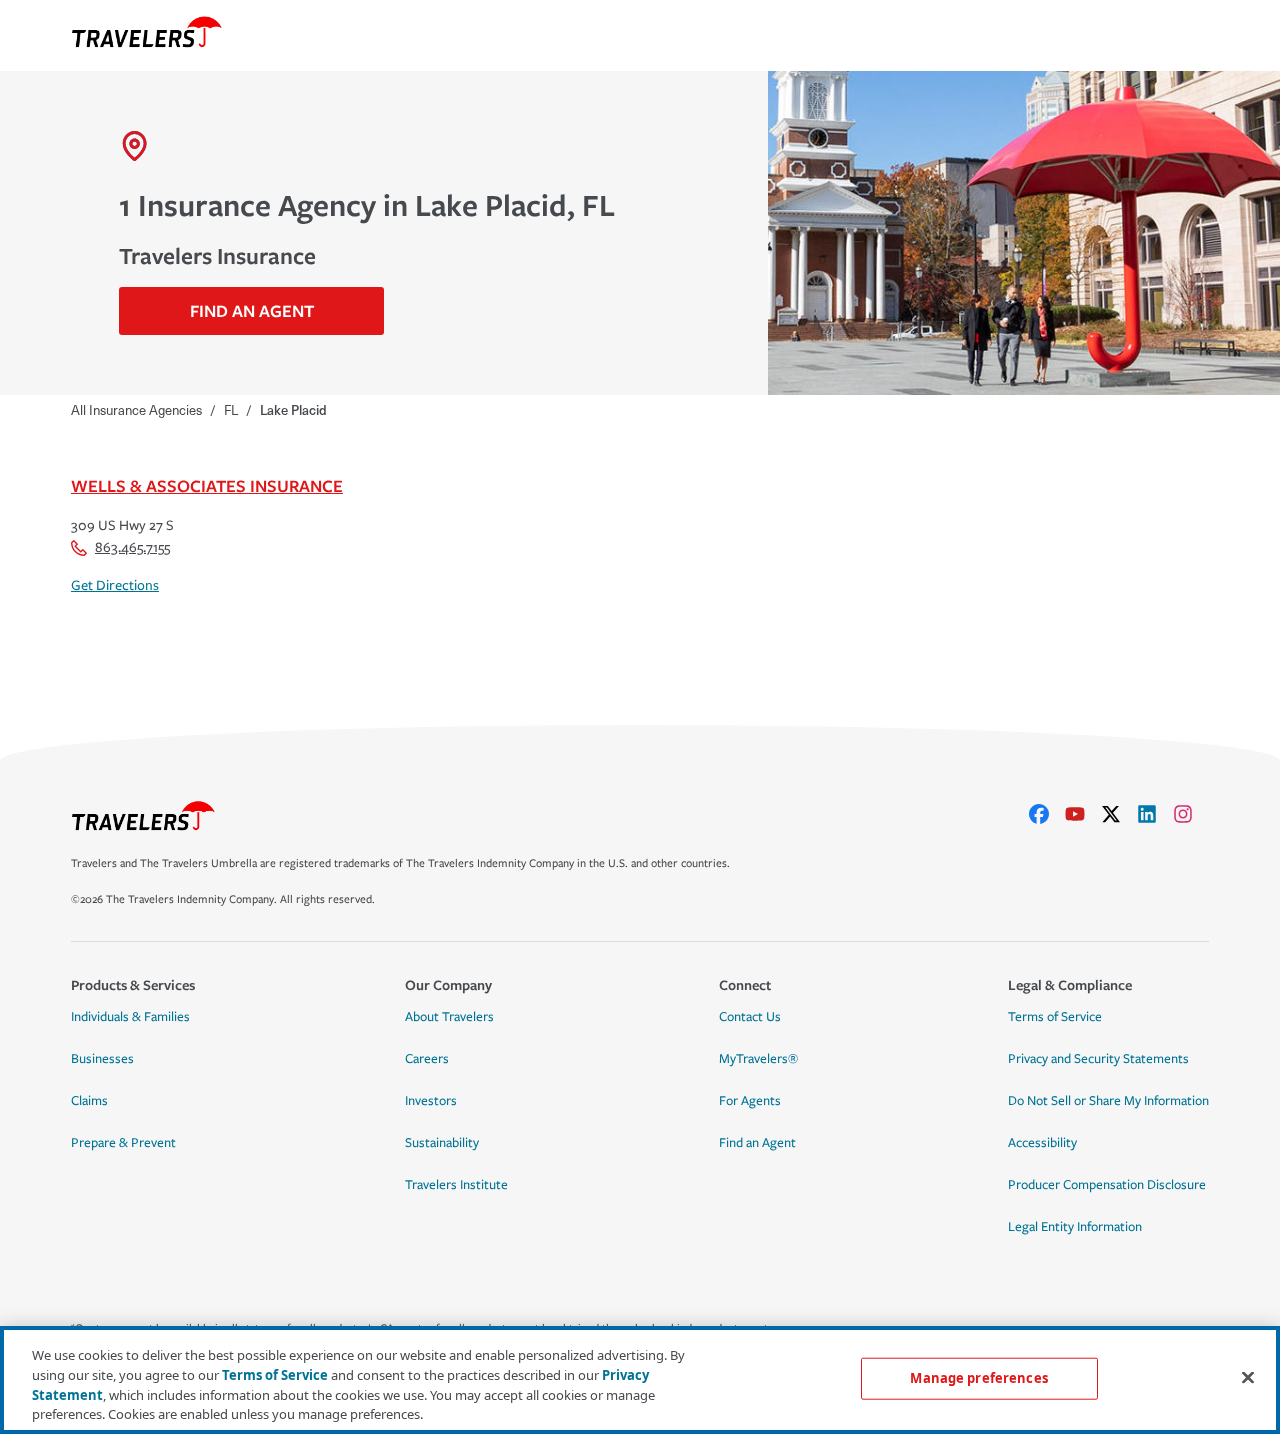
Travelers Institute (456, 1185)
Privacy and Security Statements (1098, 1059)
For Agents (750, 1101)
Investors (431, 1101)
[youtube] (1083, 814)
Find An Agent (252, 310)
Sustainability (442, 1143)
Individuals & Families (130, 1017)
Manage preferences (978, 1378)
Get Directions (115, 585)
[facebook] (1047, 814)
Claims (89, 1101)
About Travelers (449, 1017)
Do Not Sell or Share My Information (1108, 1101)
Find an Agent (757, 1143)
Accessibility (1042, 1143)
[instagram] (1191, 814)
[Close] (1248, 1377)
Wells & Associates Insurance (207, 485)
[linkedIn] (1155, 814)
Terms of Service (1055, 1017)
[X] (1119, 814)
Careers (427, 1059)
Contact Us (750, 1017)
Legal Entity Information (1075, 1227)
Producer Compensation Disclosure (1107, 1185)
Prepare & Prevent (123, 1143)
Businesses (102, 1059)
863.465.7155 (132, 547)
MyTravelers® (758, 1059)
